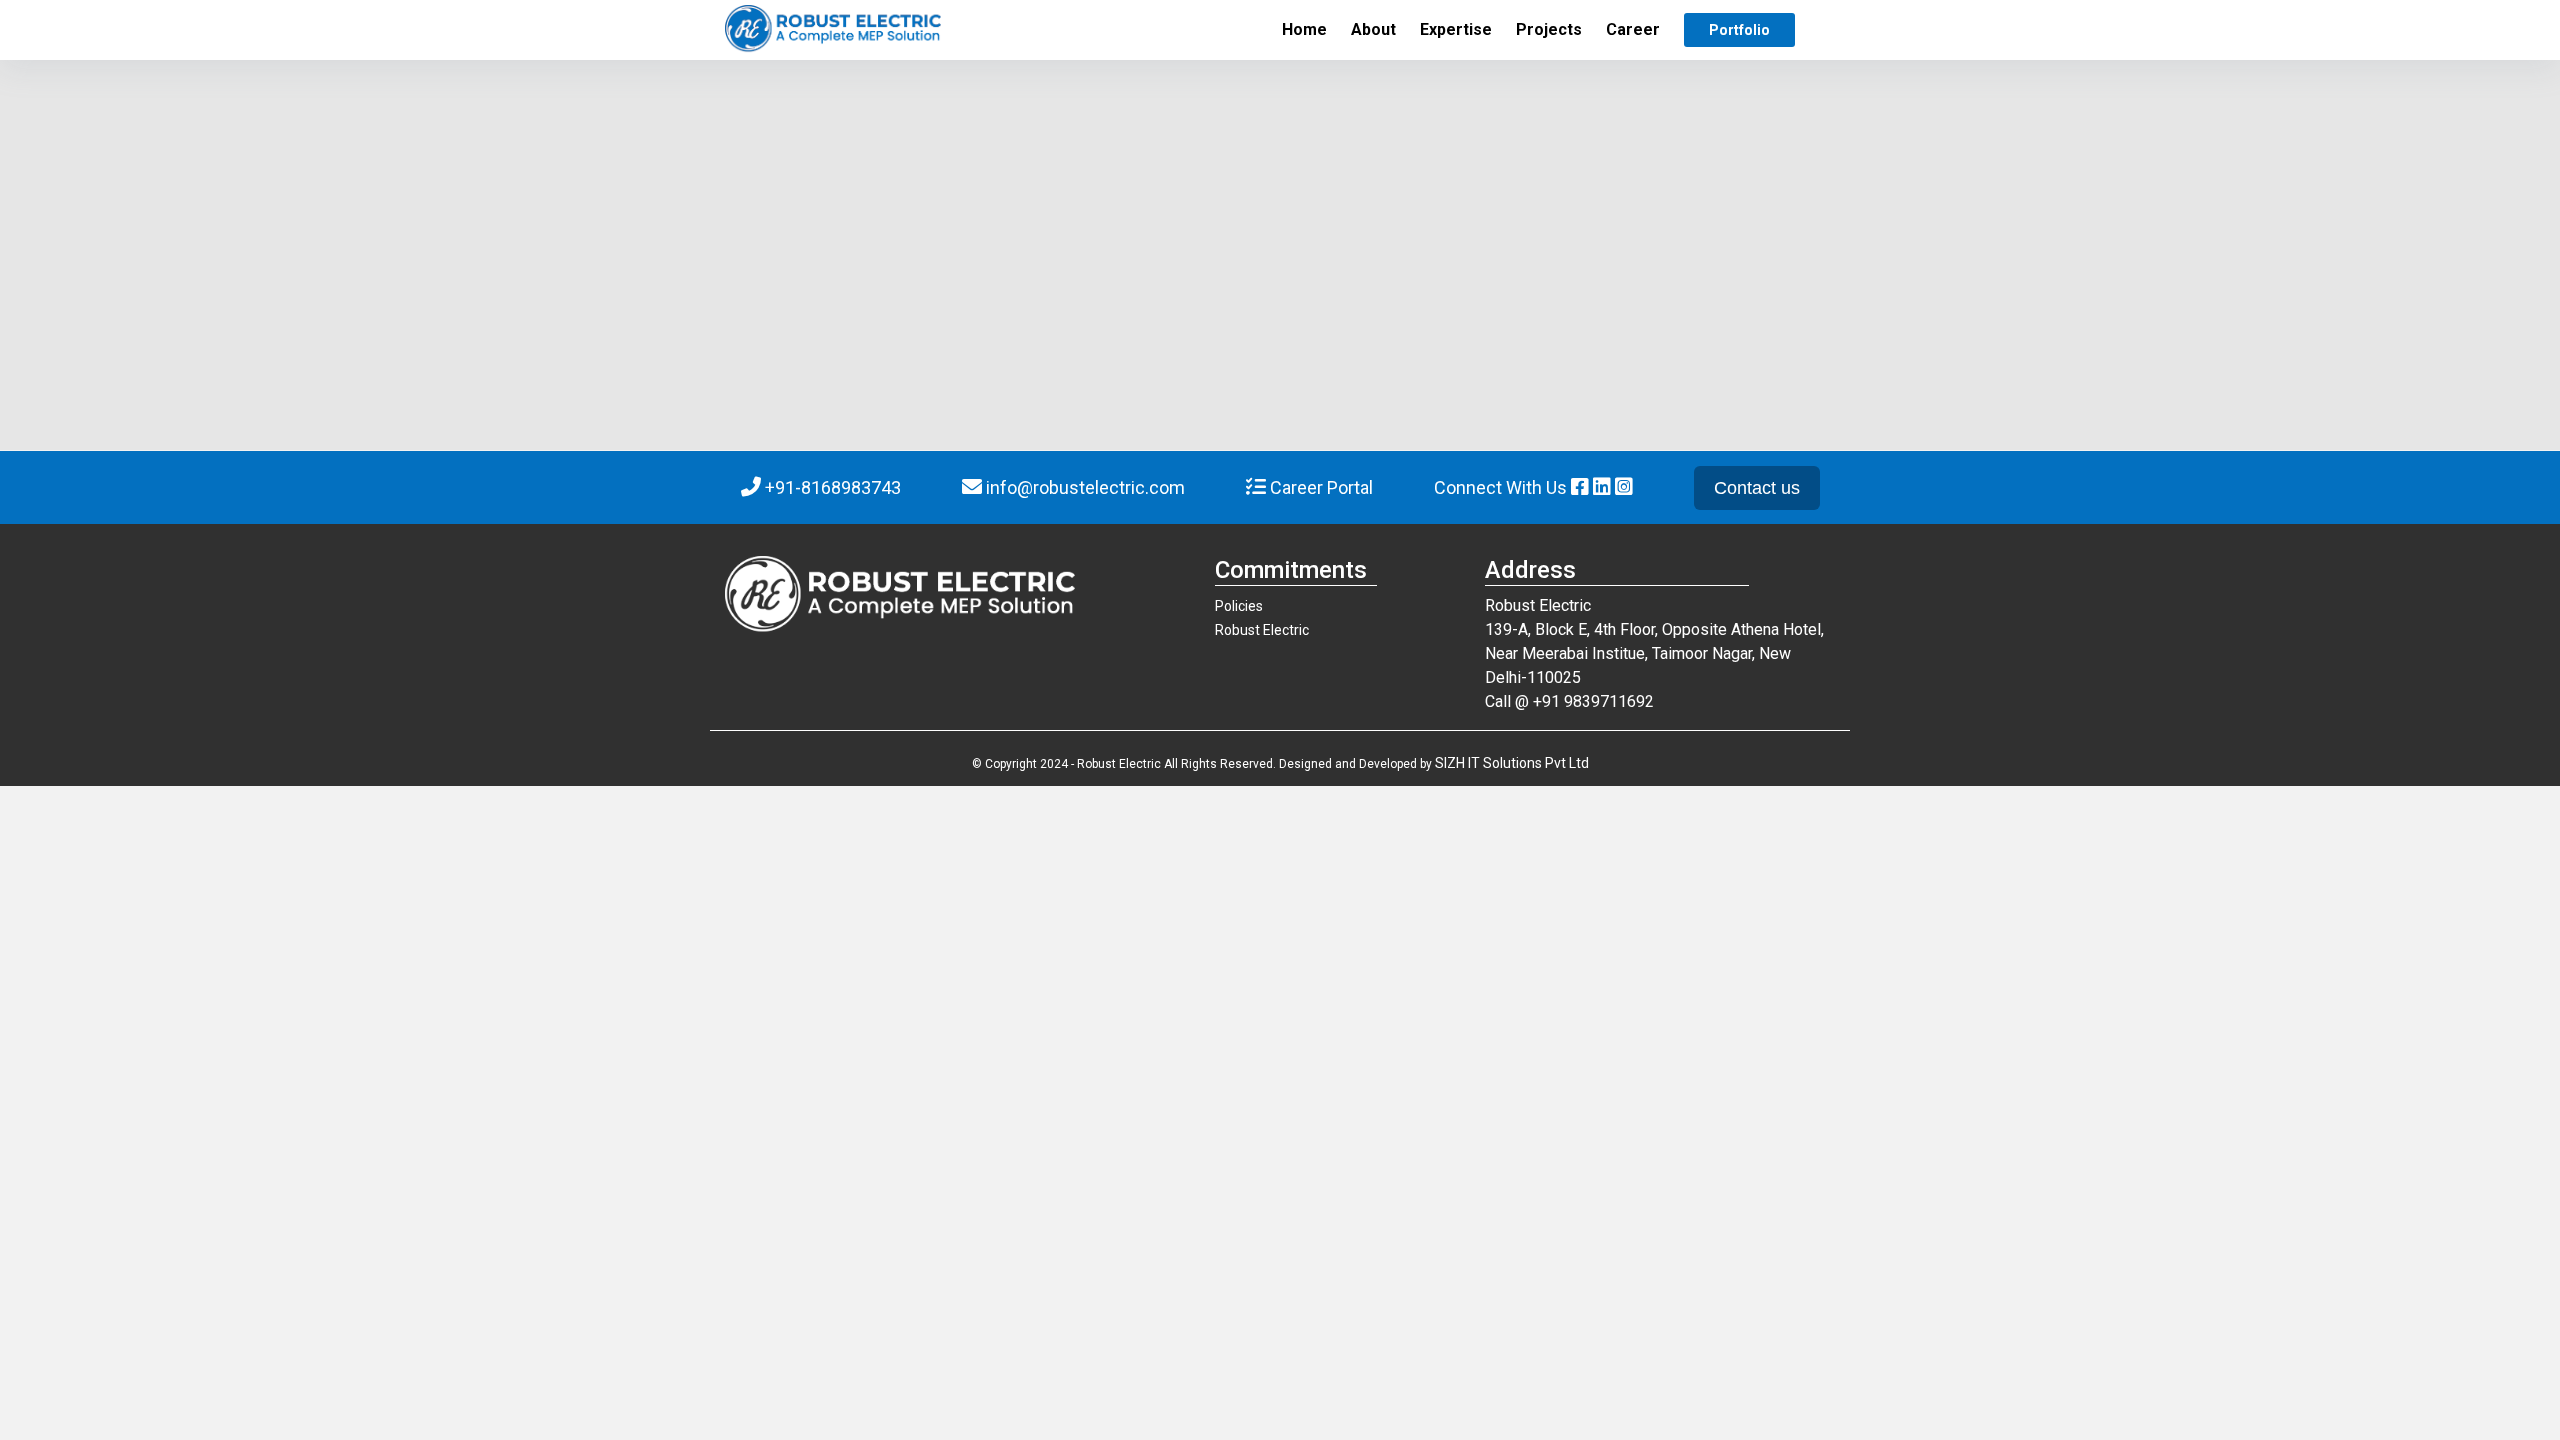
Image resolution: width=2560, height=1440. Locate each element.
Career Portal (1319, 487)
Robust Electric (1262, 630)
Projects (1549, 29)
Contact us (1757, 488)
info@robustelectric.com (1085, 487)
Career (1633, 29)
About (1373, 29)
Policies (1239, 606)
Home (1304, 29)
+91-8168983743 (833, 487)
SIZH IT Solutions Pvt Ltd (1512, 763)
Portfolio (1739, 30)
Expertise (1456, 29)
